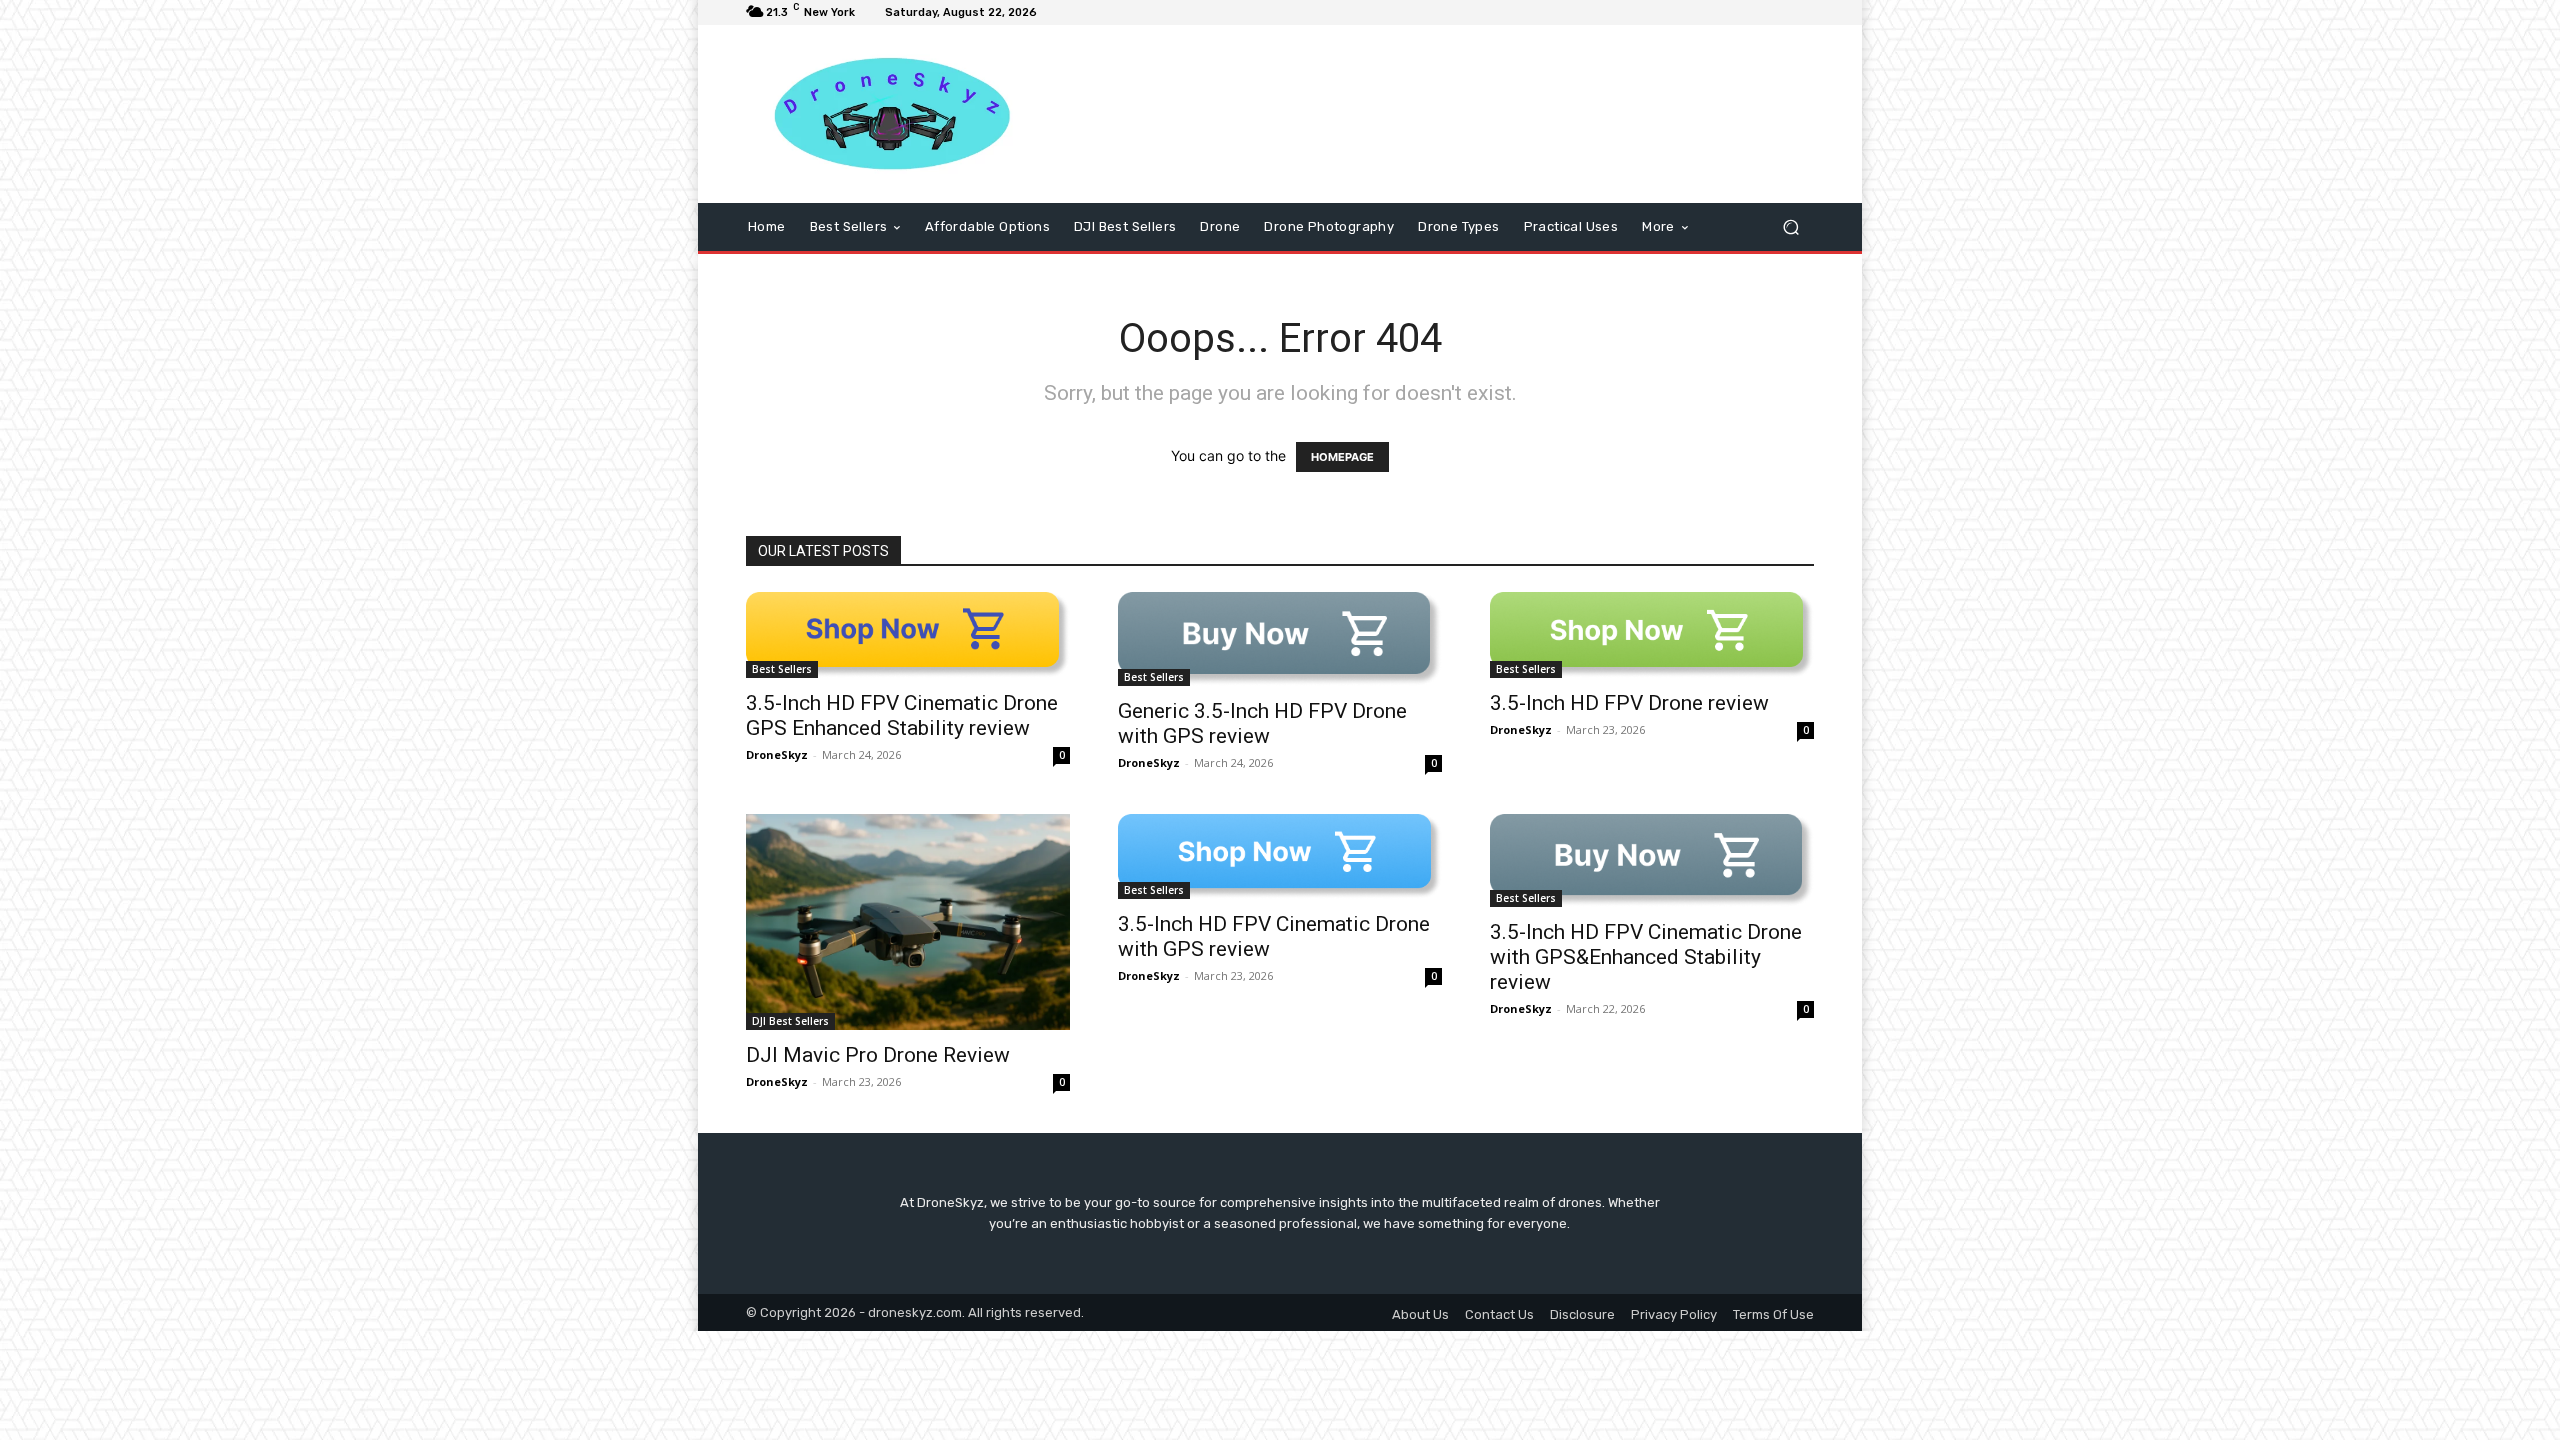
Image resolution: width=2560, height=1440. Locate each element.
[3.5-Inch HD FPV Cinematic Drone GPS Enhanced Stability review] (908, 634)
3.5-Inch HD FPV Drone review (1629, 703)
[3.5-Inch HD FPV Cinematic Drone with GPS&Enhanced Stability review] (1652, 861)
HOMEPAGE (1342, 457)
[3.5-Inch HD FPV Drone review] (1652, 634)
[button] (1790, 227)
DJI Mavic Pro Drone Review (878, 1055)
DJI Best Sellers (790, 1021)
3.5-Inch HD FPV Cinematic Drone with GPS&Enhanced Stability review (1646, 957)
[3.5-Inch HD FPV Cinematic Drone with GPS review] (1280, 856)
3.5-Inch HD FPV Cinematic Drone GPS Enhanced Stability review (902, 715)
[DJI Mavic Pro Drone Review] (908, 922)
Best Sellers (782, 669)
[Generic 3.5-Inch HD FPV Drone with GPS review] (1280, 639)
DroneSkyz (777, 754)
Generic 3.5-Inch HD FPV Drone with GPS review (1262, 723)
